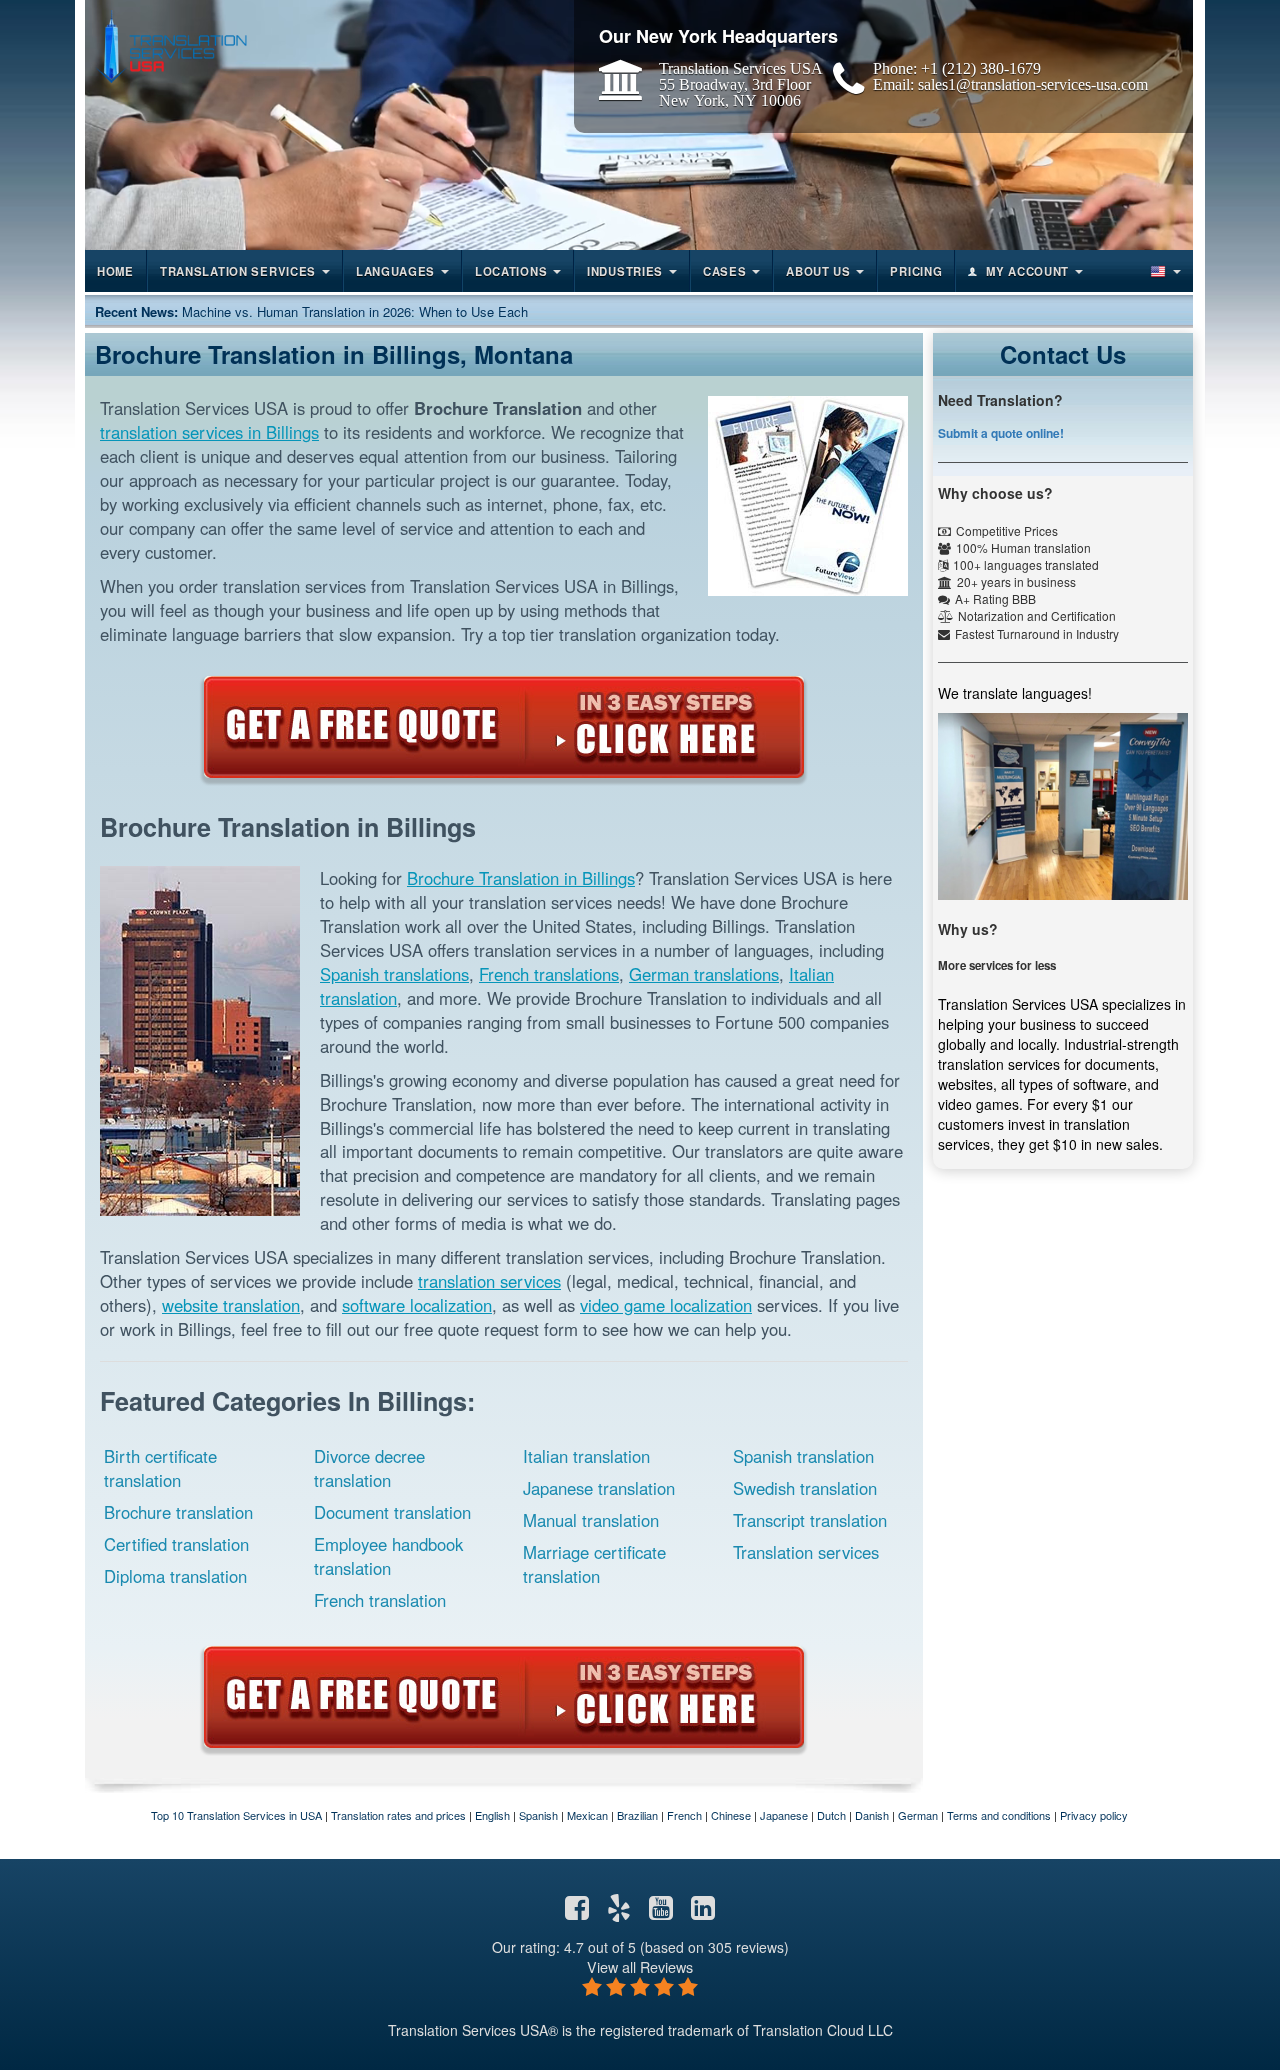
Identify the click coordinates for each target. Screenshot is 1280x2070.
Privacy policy (1094, 1815)
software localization (417, 1305)
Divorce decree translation (369, 1468)
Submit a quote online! (1001, 433)
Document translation (392, 1512)
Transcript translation (810, 1520)
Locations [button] (511, 271)
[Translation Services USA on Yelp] (619, 1912)
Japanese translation (599, 1488)
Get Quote (504, 727)
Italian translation (586, 1456)
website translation (231, 1305)
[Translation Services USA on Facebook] (577, 1912)
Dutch (831, 1815)
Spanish (538, 1815)
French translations (549, 974)
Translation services (806, 1552)
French (684, 1815)
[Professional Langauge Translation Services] (171, 46)
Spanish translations (394, 974)
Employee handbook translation (388, 1556)
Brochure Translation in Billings (521, 878)
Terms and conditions (999, 1815)
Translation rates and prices (398, 1815)
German (918, 1815)
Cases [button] (725, 271)
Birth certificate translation (160, 1468)
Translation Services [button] (238, 271)
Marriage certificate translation (594, 1564)
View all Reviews (640, 1966)
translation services (489, 1281)
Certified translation (176, 1544)
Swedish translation (805, 1488)
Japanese (784, 1815)
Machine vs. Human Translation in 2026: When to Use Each (355, 311)
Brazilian (637, 1815)
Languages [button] (395, 271)
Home (115, 271)
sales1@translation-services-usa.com (1033, 84)
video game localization (666, 1305)
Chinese (731, 1815)
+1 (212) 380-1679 (981, 68)
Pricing (916, 271)
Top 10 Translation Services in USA (236, 1815)
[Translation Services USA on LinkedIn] (703, 1912)
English (492, 1815)
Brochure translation (178, 1512)
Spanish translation (803, 1456)
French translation (380, 1600)
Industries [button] (625, 271)
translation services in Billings (209, 432)
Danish (872, 1815)
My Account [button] (1027, 271)
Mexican (587, 1815)
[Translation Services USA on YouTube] (661, 1912)
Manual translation (591, 1520)
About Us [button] (818, 271)
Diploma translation (175, 1576)
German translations (704, 974)
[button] (1164, 271)
